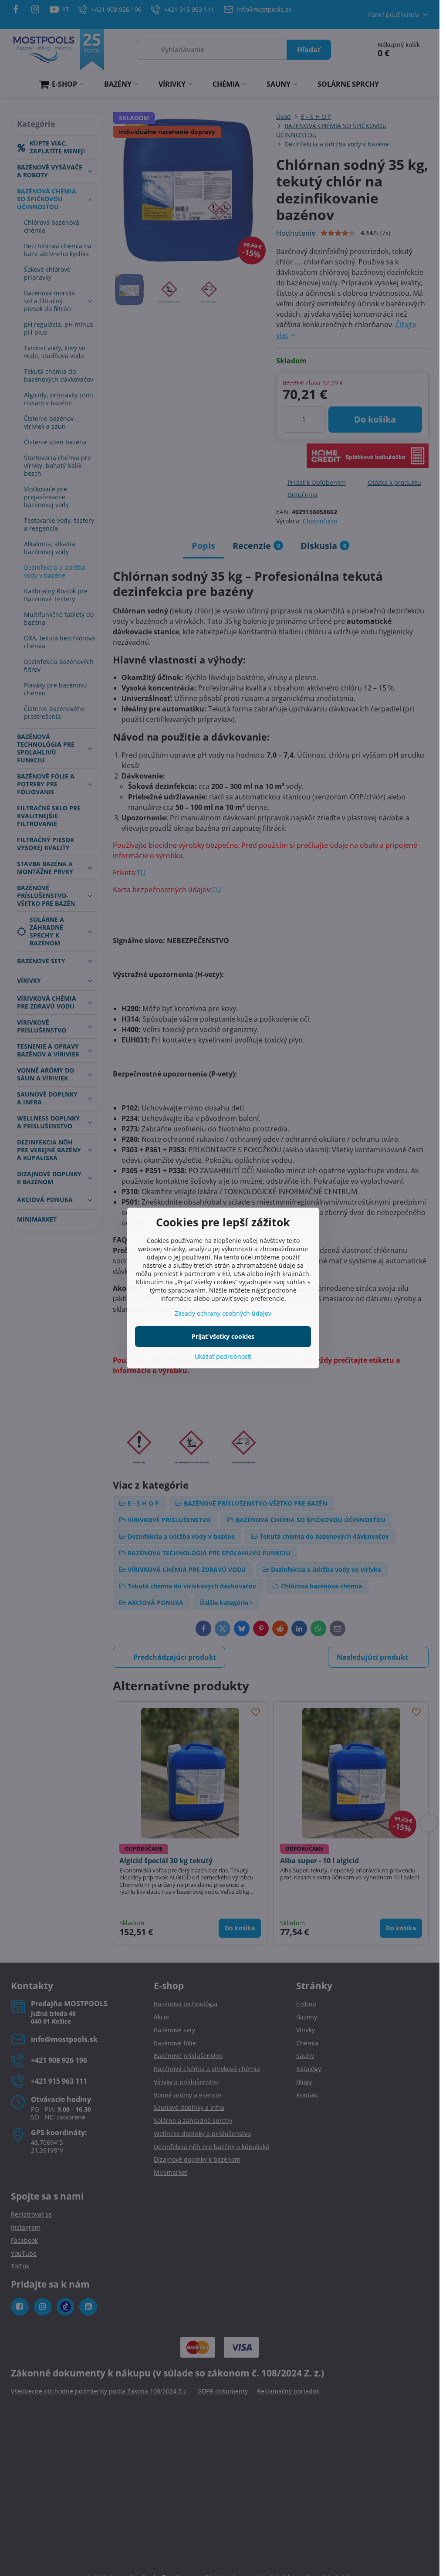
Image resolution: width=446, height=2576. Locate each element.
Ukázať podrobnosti (223, 1356)
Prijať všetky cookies (223, 1336)
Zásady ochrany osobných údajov (223, 1313)
